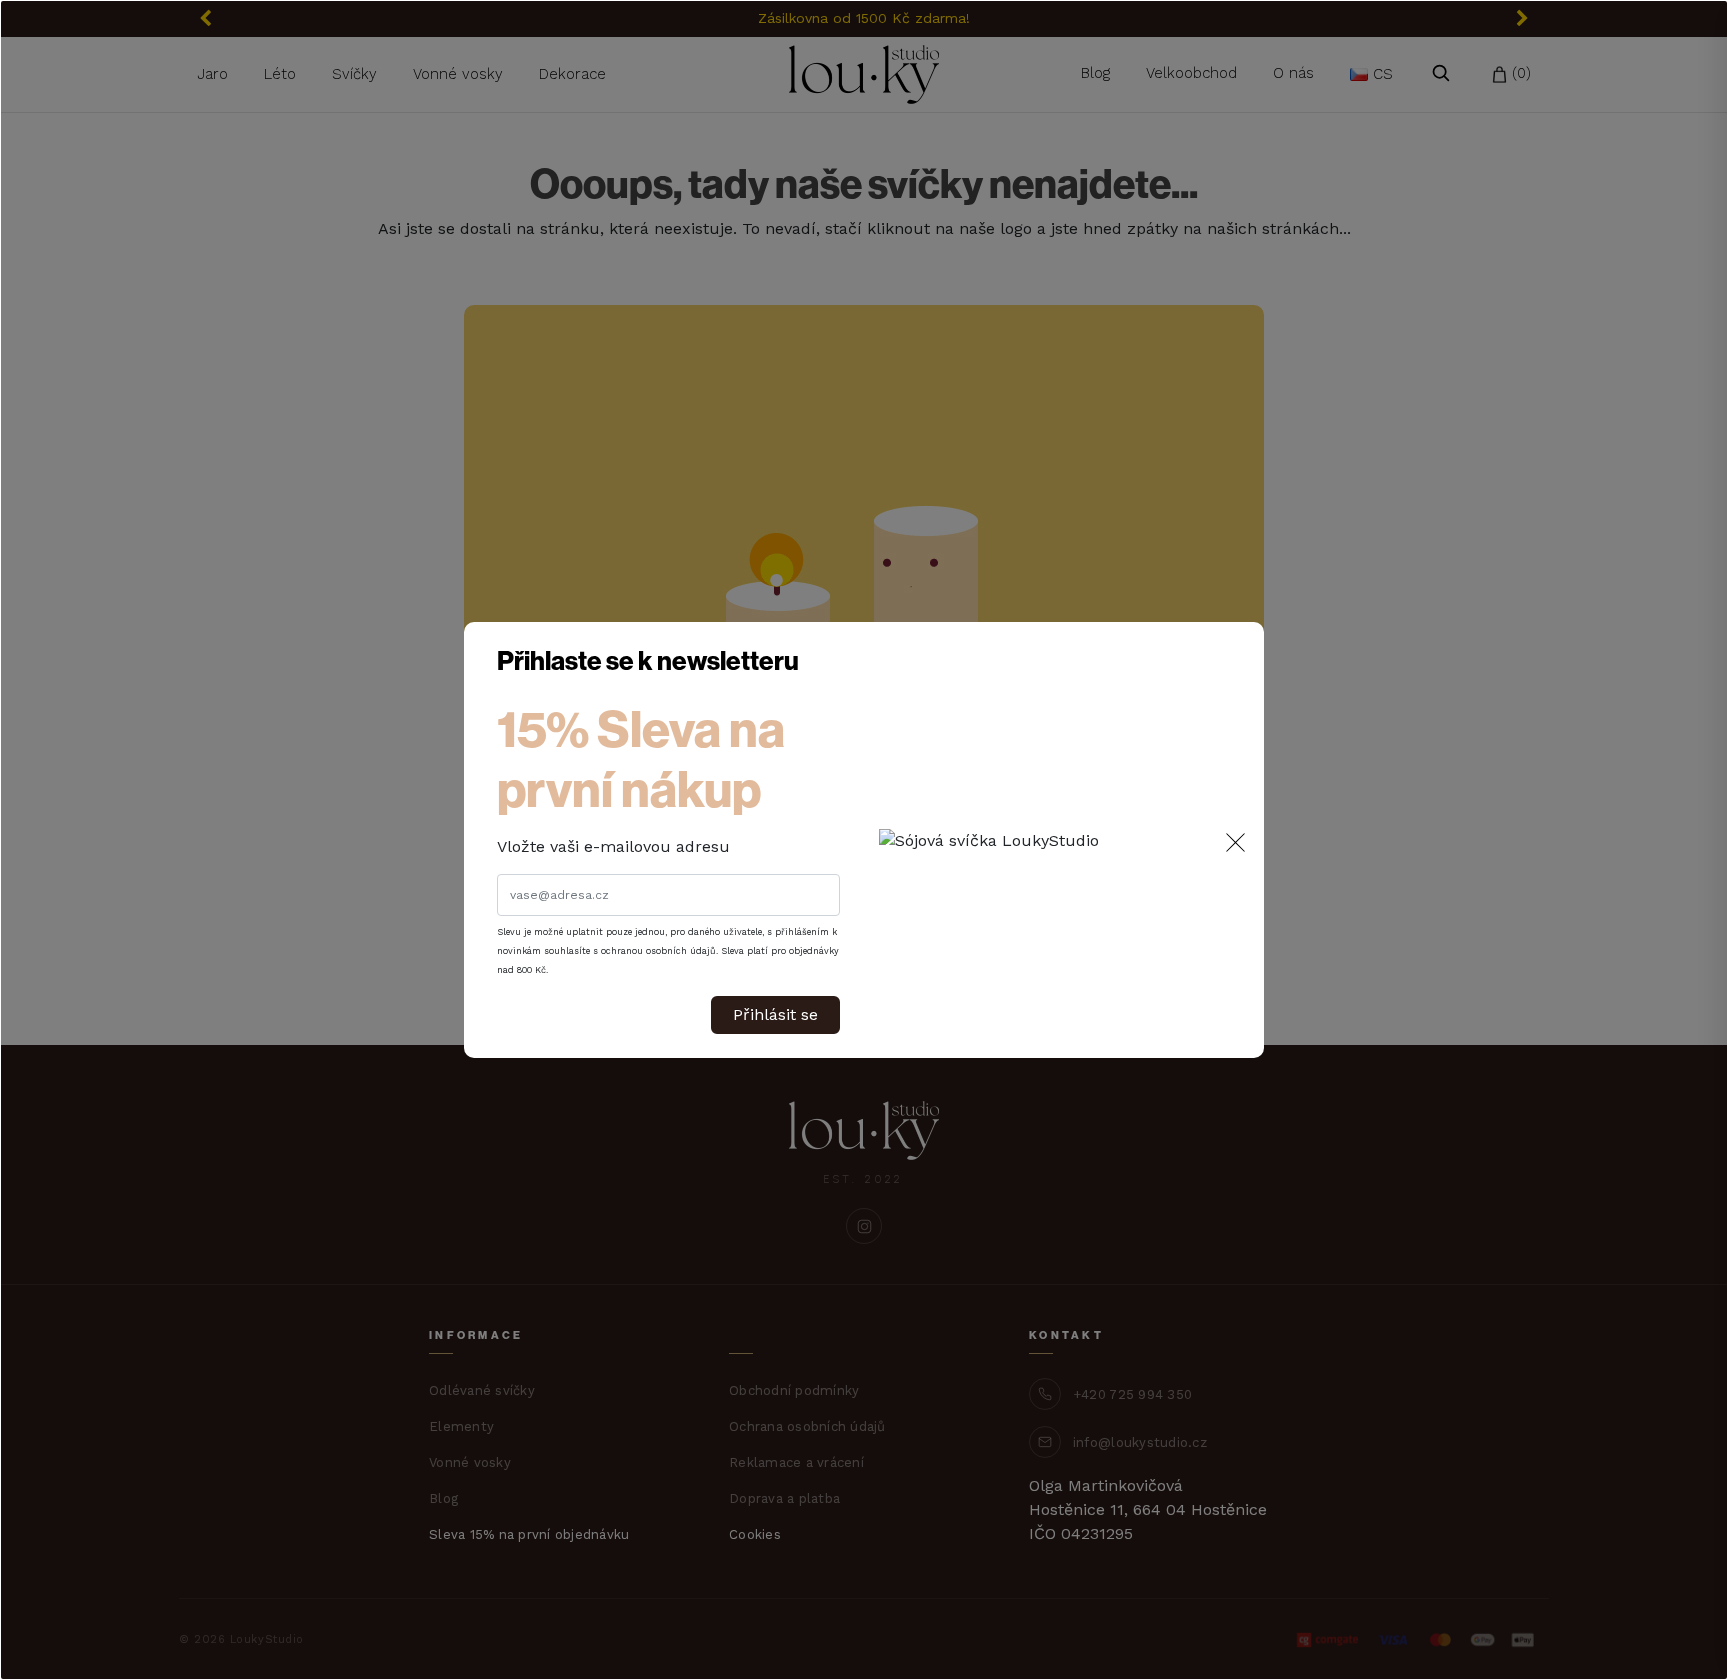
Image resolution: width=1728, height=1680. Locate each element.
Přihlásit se (775, 1014)
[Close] (1235, 842)
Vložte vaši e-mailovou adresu (613, 846)
